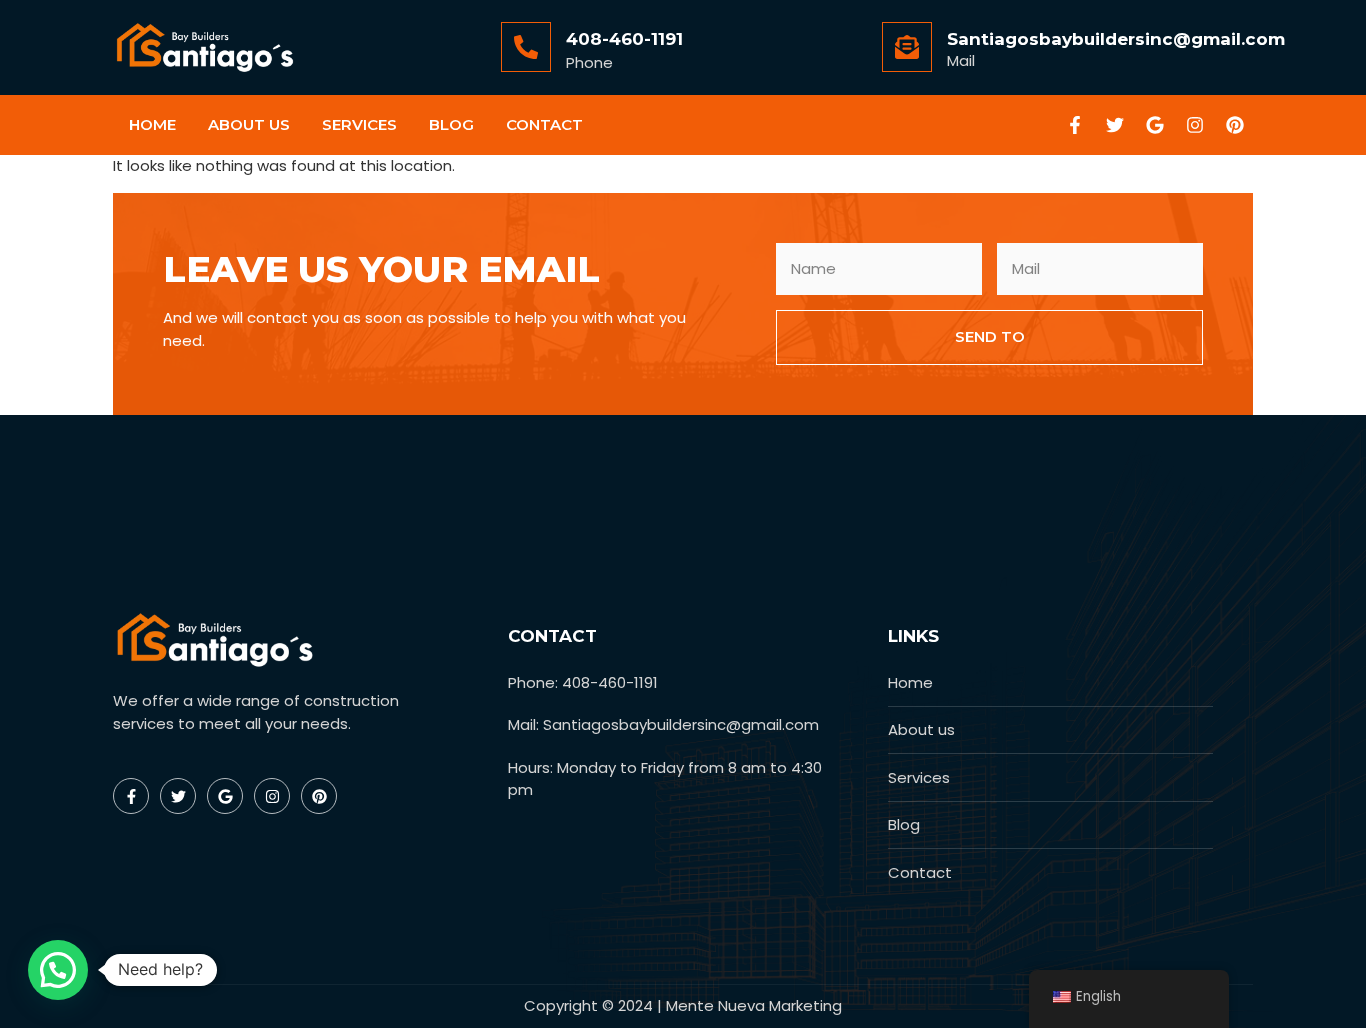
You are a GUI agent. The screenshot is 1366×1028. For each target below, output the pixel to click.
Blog (451, 124)
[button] (58, 970)
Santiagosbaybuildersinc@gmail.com (1116, 39)
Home (152, 124)
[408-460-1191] (526, 47)
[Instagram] (1195, 125)
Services (359, 124)
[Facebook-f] (1075, 125)
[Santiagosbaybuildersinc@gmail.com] (907, 47)
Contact (544, 124)
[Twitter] (1115, 125)
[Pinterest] (1235, 125)
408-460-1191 (624, 39)
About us (249, 124)
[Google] (1155, 125)
